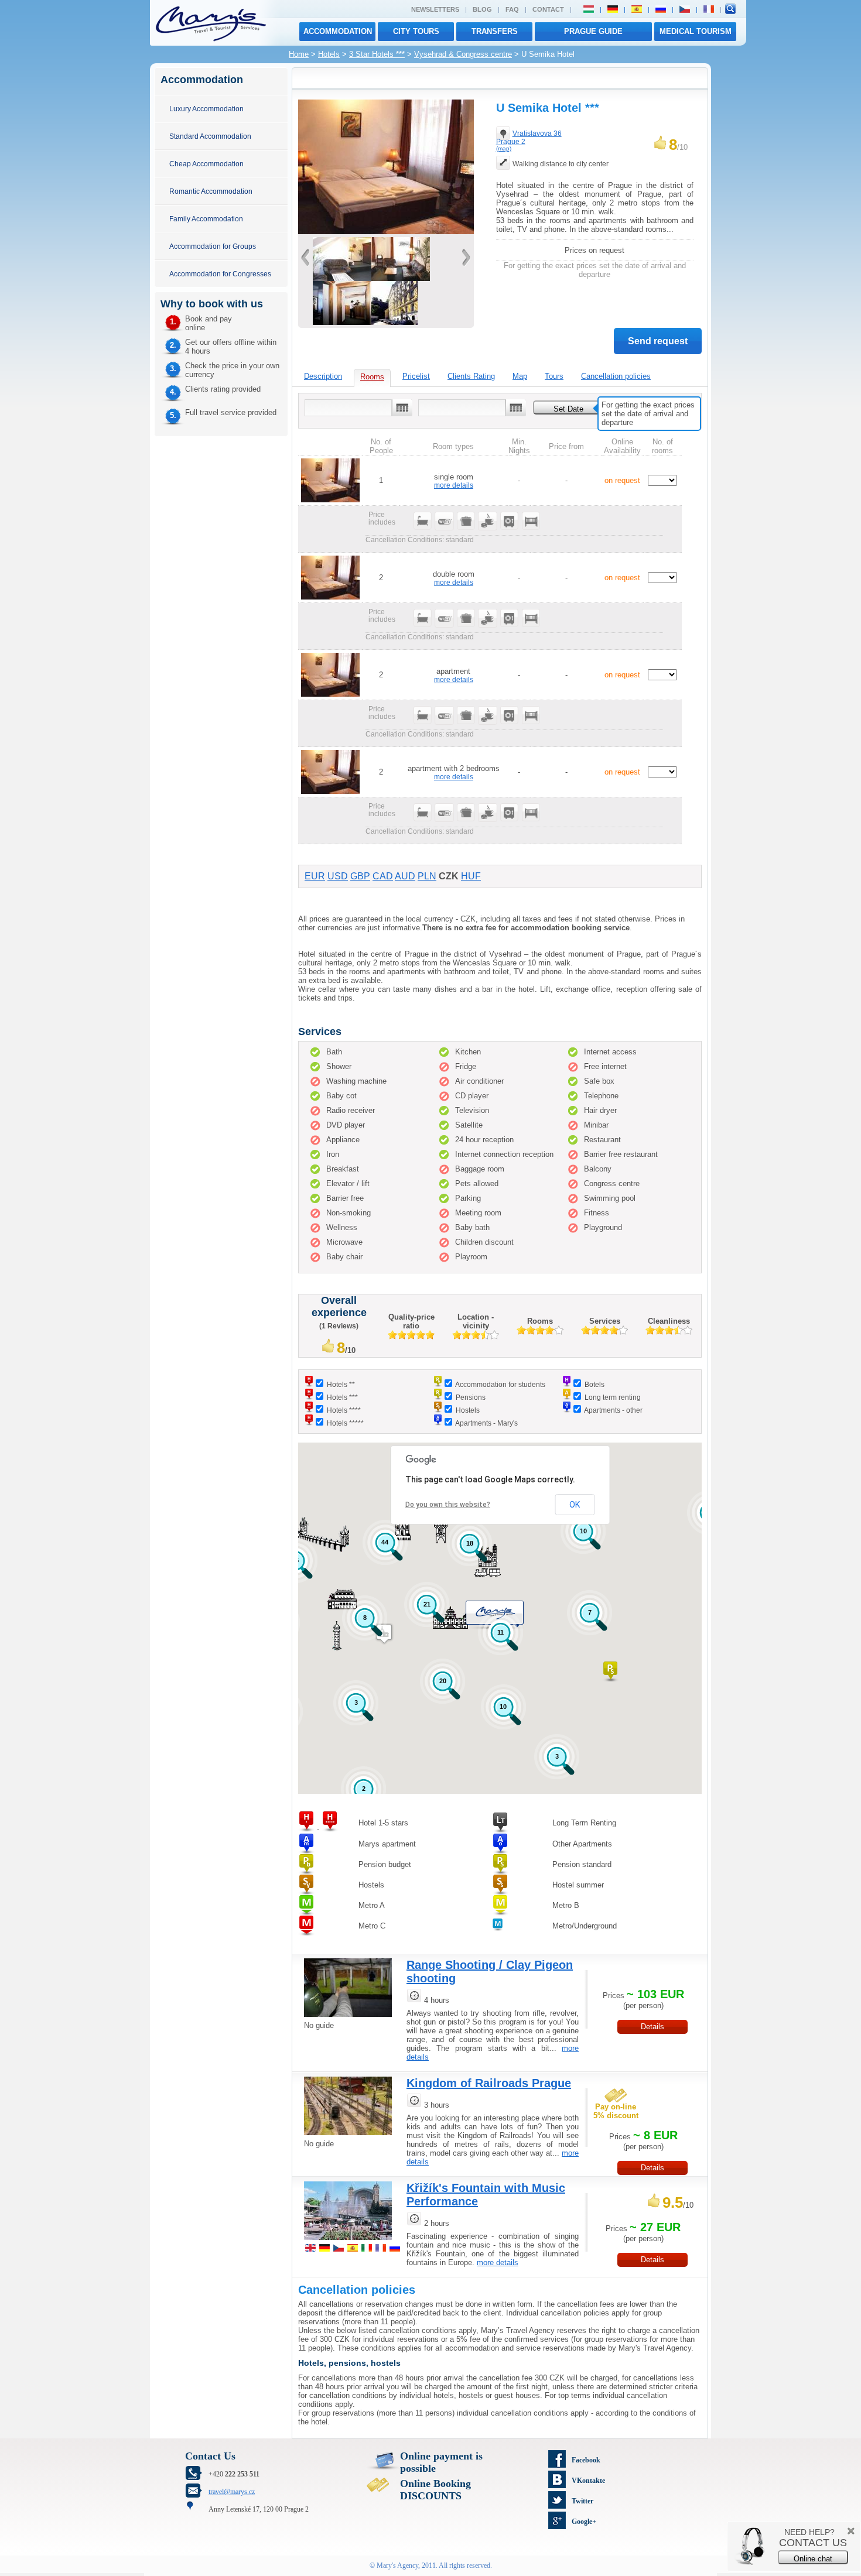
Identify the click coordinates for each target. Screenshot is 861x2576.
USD (338, 876)
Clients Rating (471, 376)
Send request (658, 341)
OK (575, 1505)
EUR (315, 876)
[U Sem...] (394, 322)
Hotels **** (344, 1410)
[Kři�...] (348, 2241)
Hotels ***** (345, 1423)
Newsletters (435, 9)
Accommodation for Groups (213, 246)
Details (652, 2027)
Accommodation (338, 31)
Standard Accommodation (210, 136)
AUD (405, 876)
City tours (416, 31)
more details (454, 485)
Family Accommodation (206, 219)
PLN (427, 876)
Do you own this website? (448, 1505)
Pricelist (416, 376)
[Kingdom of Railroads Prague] (348, 2137)
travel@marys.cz (232, 2492)
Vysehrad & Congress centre (463, 54)
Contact (548, 9)
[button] (610, 1672)
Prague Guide (593, 31)
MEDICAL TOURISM (696, 31)
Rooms (372, 377)
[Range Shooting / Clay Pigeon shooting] (348, 2018)
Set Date (568, 409)
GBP (360, 876)
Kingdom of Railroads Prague (489, 2083)
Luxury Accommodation (206, 109)
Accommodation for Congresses (220, 274)
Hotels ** (341, 1384)
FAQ (512, 9)
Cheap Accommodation (206, 164)
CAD (383, 876)
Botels (594, 1384)
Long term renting (613, 1397)
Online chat (813, 2559)
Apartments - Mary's (486, 1423)
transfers (495, 31)
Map (520, 376)
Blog (482, 9)
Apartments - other (613, 1410)
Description (323, 376)
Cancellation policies (616, 376)
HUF (471, 876)
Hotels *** (342, 1397)
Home (299, 54)
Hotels (329, 54)
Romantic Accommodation (211, 191)
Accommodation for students (500, 1384)
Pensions (471, 1397)
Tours (554, 376)
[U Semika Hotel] (386, 232)
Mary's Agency (397, 2565)
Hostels (468, 1410)
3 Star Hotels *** (377, 54)
